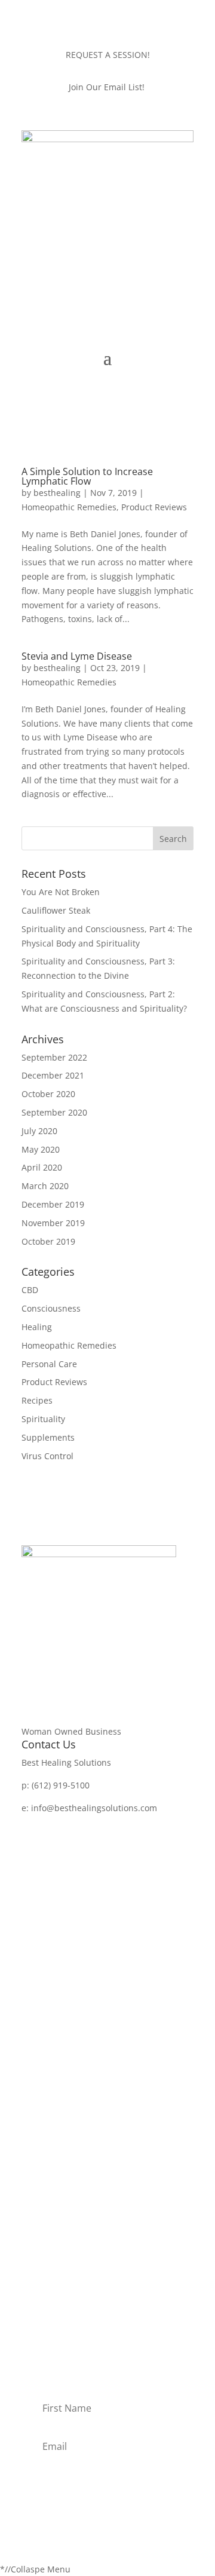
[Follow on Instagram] (55, 1825)
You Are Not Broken (61, 892)
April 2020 (42, 1167)
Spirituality (43, 1419)
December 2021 (53, 1075)
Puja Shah (42, 2303)
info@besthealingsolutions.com (94, 1808)
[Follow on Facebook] (31, 1825)
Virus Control (47, 1456)
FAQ (30, 2194)
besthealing (57, 493)
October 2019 (48, 1241)
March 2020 (45, 1186)
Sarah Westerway (56, 2285)
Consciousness (51, 1308)
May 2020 (41, 1149)
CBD (30, 1290)
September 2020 (54, 1112)
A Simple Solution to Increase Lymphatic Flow (87, 476)
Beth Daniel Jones (57, 2230)
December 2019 (53, 1204)
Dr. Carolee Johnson (61, 2248)
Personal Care (49, 1364)
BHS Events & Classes (64, 2158)
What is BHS (46, 2139)
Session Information (62, 2121)
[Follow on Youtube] (79, 1825)
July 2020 (39, 1131)
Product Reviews (154, 507)
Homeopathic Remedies (69, 507)
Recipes (37, 1400)
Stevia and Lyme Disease (77, 656)
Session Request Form (66, 2177)
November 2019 (53, 1223)
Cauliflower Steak (56, 910)
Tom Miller (43, 2267)
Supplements (48, 1437)
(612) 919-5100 (61, 1785)
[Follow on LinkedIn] (103, 1825)
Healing (37, 1327)
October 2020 (48, 1094)
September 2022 (54, 1057)
